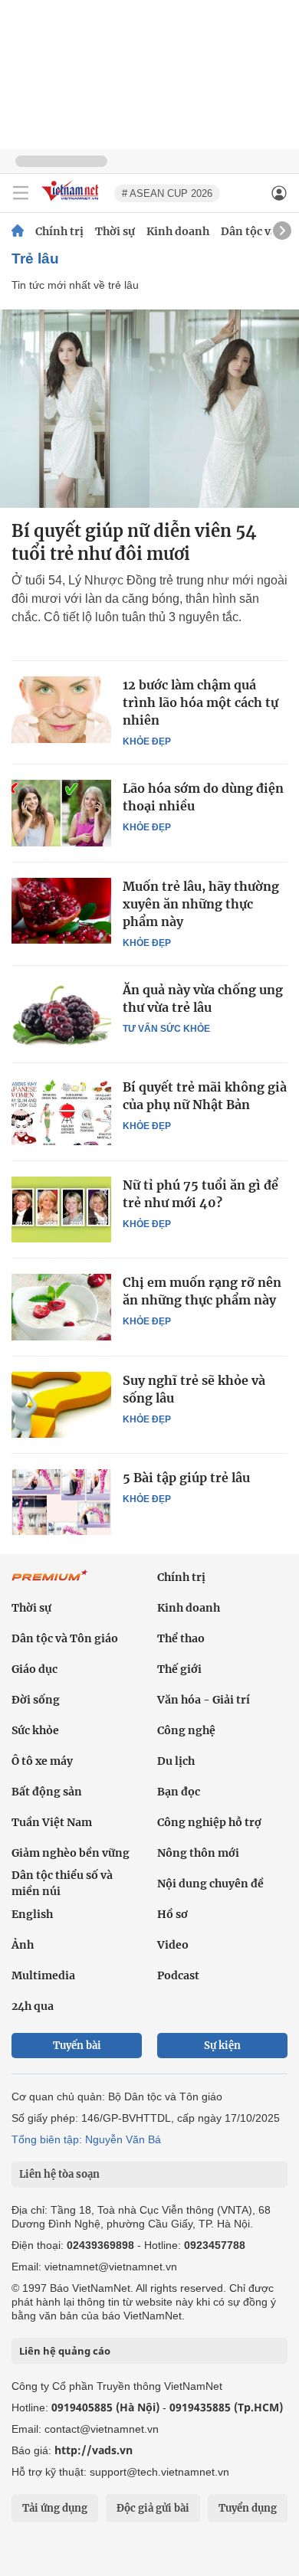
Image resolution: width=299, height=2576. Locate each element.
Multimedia (43, 1975)
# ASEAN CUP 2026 (167, 193)
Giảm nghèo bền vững (71, 1853)
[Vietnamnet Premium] (50, 1583)
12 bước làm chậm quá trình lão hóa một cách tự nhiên (200, 702)
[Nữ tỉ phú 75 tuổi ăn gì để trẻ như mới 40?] (61, 1209)
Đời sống (36, 1700)
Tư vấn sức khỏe (166, 1029)
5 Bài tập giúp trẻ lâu (186, 1478)
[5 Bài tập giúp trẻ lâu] (61, 1502)
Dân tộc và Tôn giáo (65, 1638)
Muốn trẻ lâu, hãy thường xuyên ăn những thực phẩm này (201, 904)
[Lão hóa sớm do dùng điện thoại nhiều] (61, 813)
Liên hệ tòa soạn (59, 2174)
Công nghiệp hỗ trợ (209, 1822)
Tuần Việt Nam (52, 1822)
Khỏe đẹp (147, 741)
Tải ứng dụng (55, 2508)
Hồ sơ (172, 1914)
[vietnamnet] (72, 202)
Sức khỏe (35, 1730)
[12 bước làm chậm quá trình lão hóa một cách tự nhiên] (61, 709)
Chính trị (59, 231)
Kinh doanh (178, 231)
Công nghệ (186, 1730)
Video (173, 1945)
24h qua (33, 2006)
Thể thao (181, 1638)
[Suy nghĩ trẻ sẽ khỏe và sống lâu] (61, 1405)
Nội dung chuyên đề (210, 1884)
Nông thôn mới (198, 1853)
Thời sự (115, 231)
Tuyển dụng (248, 2508)
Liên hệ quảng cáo (65, 2351)
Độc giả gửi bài (153, 2508)
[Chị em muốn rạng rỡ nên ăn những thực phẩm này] (61, 1307)
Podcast (178, 1975)
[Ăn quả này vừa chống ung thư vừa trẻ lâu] (61, 1014)
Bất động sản (47, 1792)
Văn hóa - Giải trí (204, 1700)
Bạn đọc (179, 1792)
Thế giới (179, 1669)
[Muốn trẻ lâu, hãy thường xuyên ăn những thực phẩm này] (61, 911)
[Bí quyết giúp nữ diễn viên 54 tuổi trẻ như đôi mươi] (149, 409)
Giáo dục (34, 1669)
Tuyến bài (77, 2046)
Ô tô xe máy (42, 1761)
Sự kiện (222, 2046)
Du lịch (176, 1761)
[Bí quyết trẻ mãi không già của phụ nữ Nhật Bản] (61, 1111)
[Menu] (21, 193)
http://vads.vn (94, 2450)
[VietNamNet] (18, 231)
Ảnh (23, 1945)
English (32, 1914)
